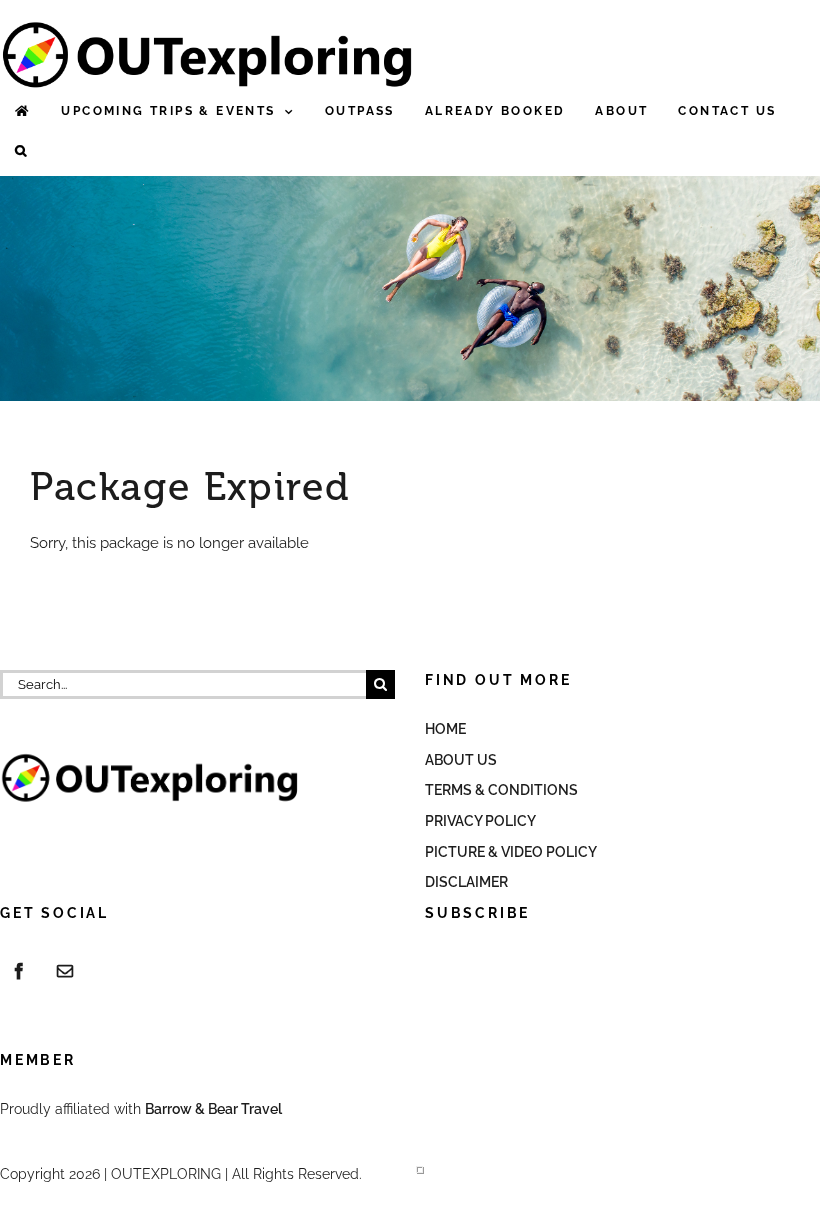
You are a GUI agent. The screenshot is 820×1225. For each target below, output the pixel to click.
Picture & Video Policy (511, 852)
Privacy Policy (480, 821)
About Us (461, 760)
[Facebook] (19, 971)
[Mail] (65, 971)
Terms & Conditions (501, 790)
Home (445, 729)
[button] (21, 151)
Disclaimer (466, 882)
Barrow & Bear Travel (215, 1109)
